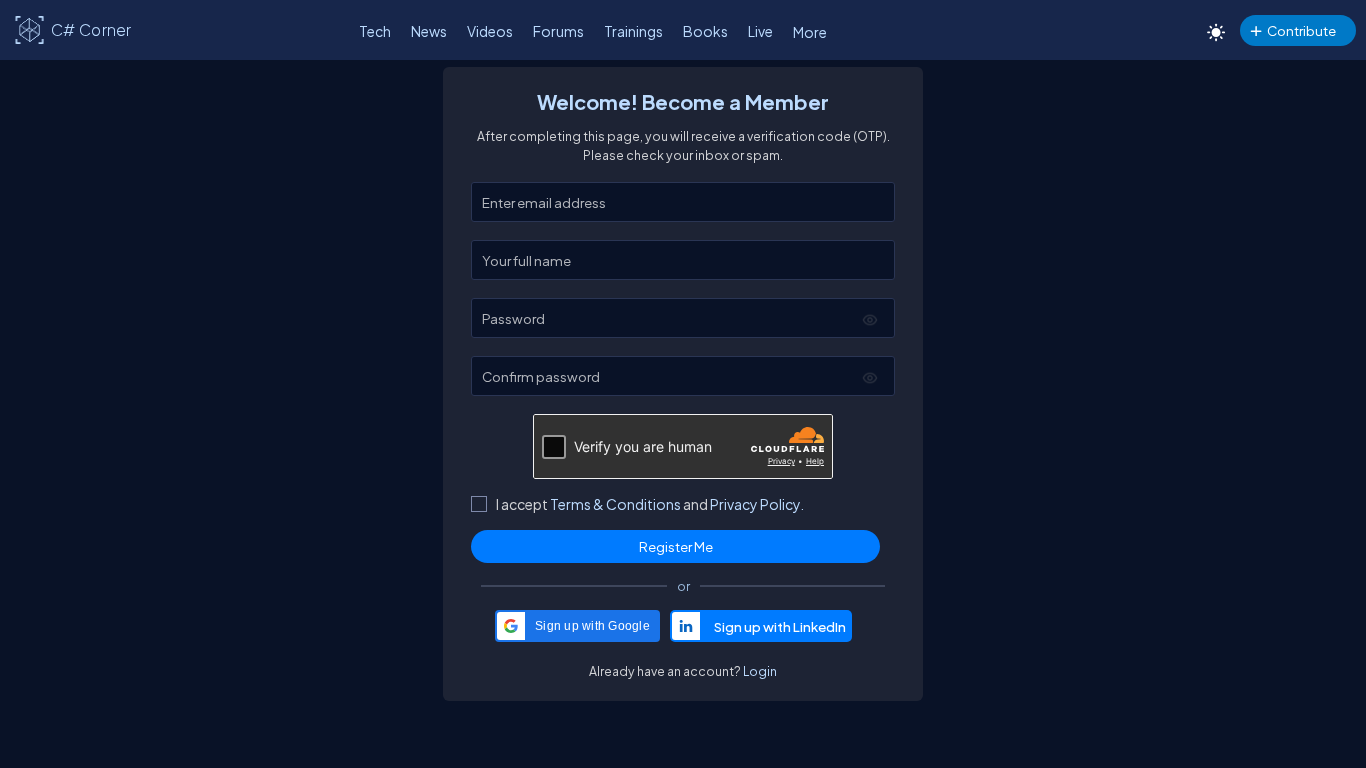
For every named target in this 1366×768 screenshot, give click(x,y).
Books (705, 31)
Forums (558, 31)
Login (760, 671)
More (810, 32)
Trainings (633, 31)
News (429, 31)
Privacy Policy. (757, 504)
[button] (577, 626)
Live (760, 31)
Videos (490, 31)
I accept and (650, 504)
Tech (375, 31)
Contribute (1301, 30)
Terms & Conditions (615, 504)
